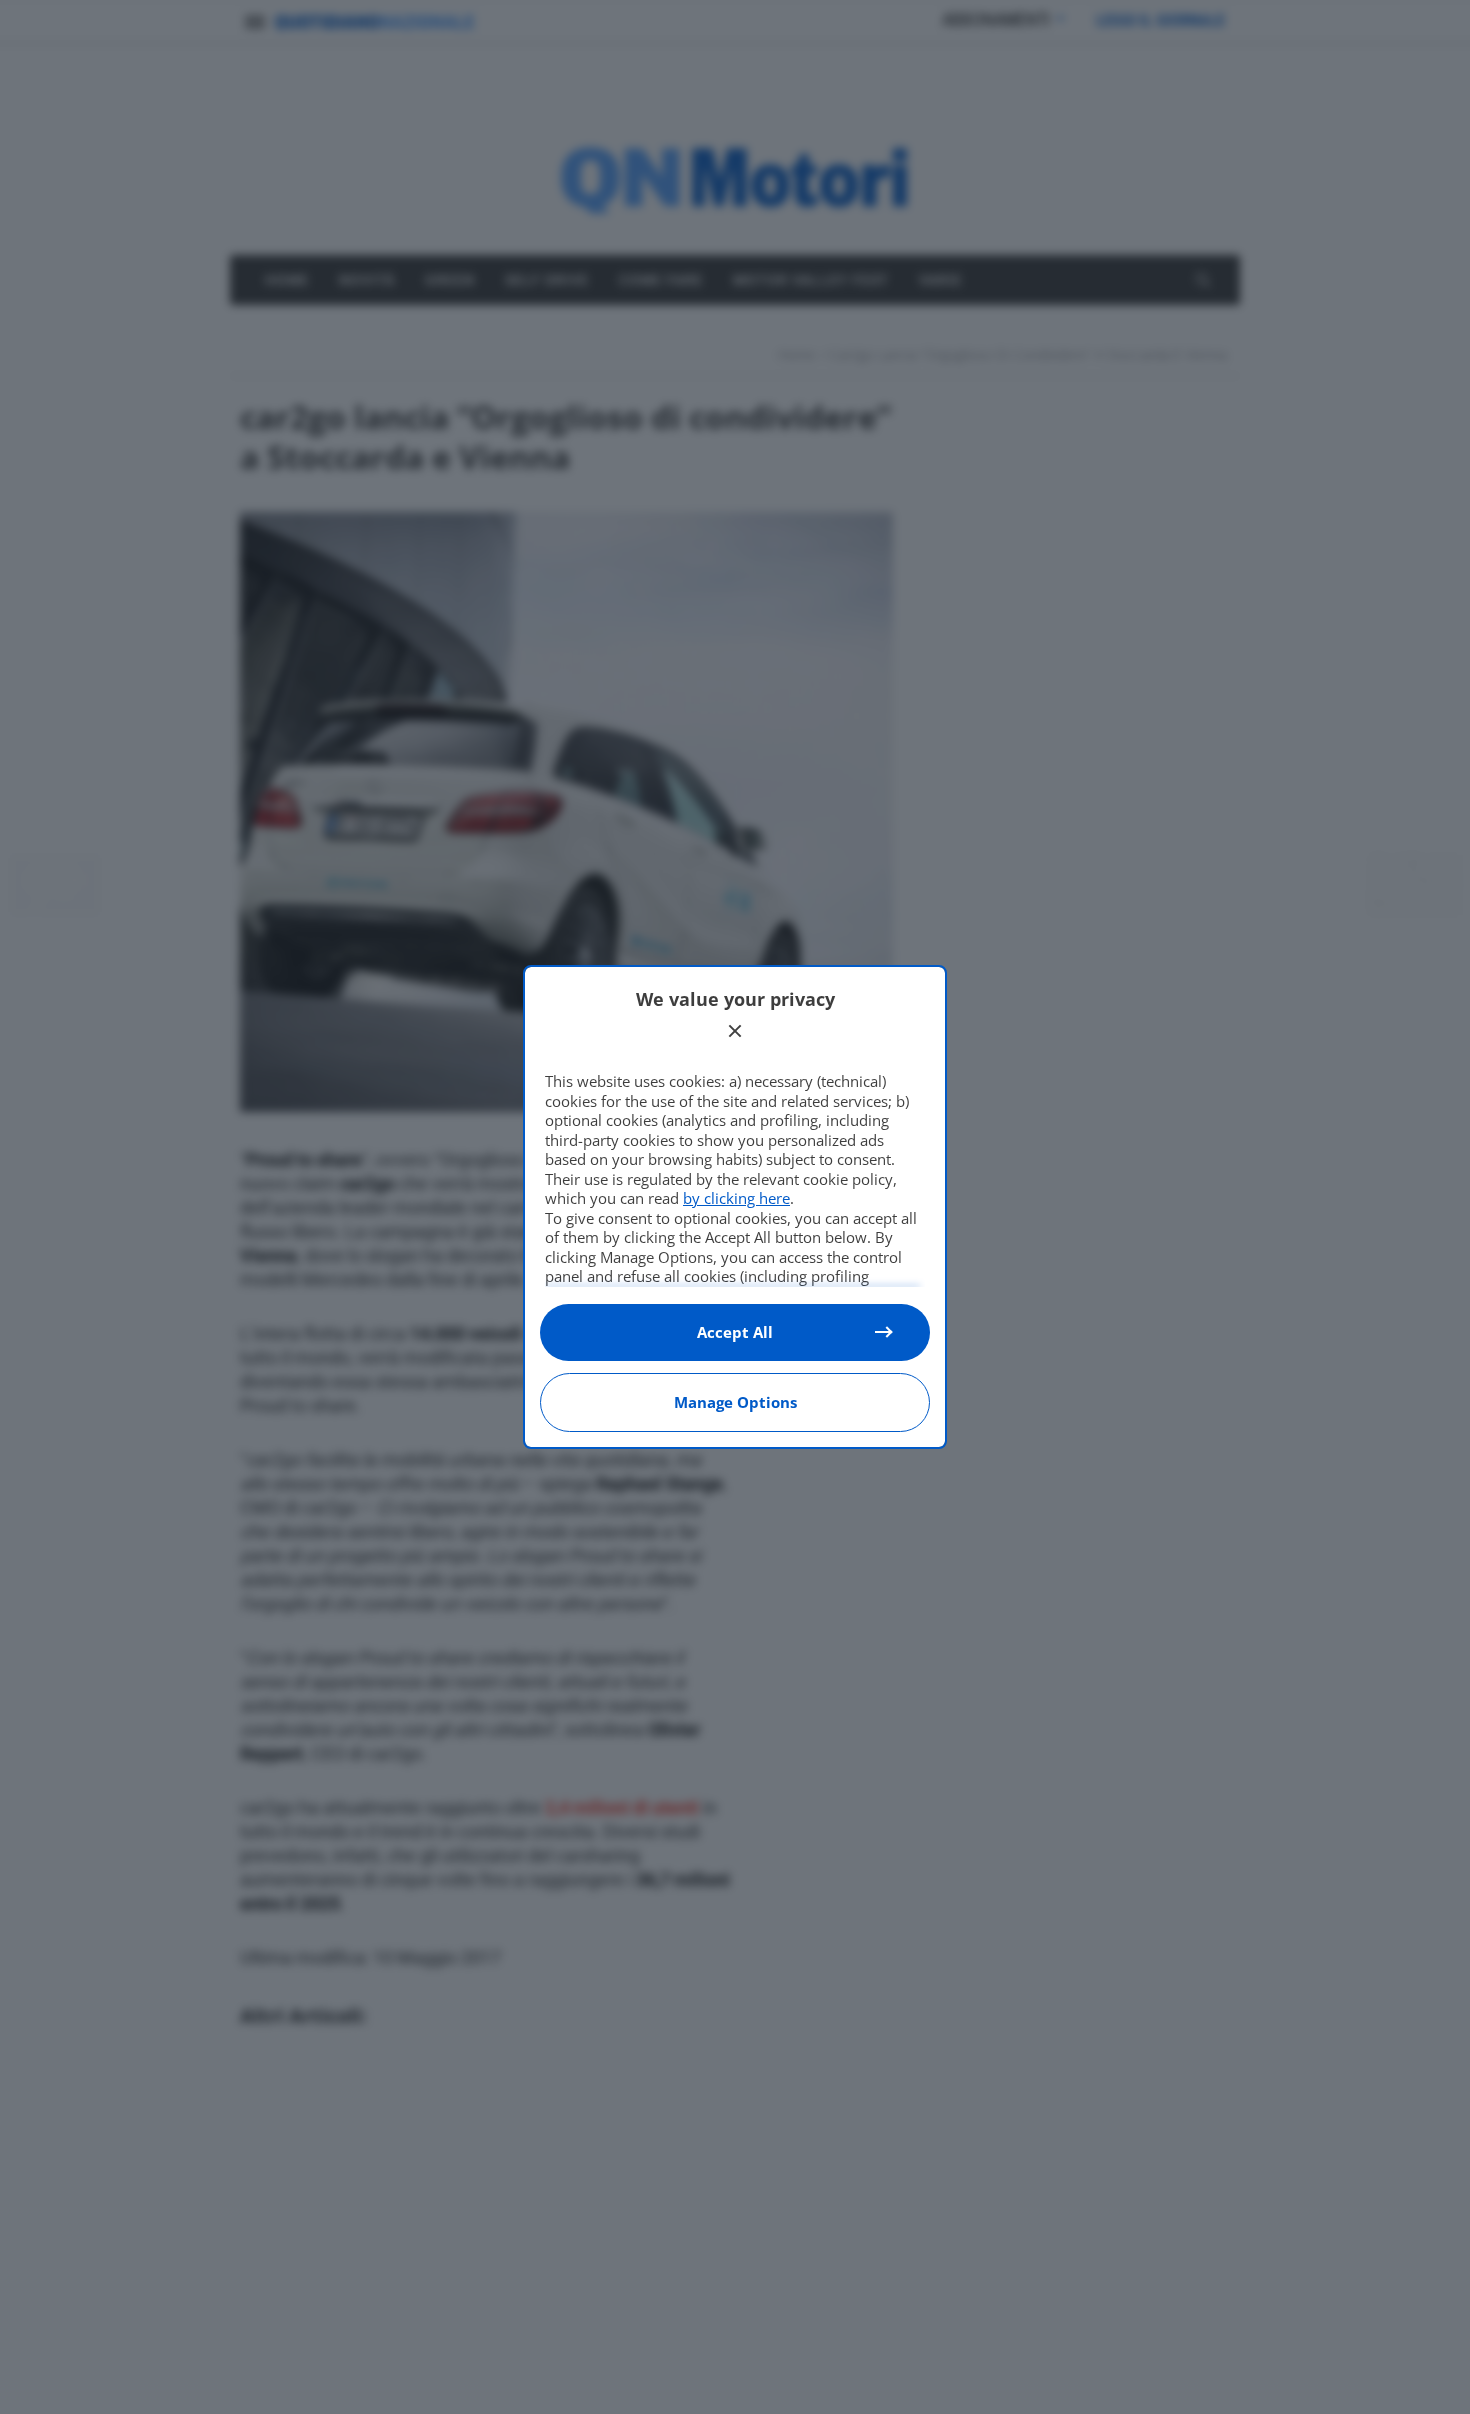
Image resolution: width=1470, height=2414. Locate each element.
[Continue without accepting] (735, 1031)
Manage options (735, 1402)
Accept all (735, 1332)
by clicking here (736, 1198)
